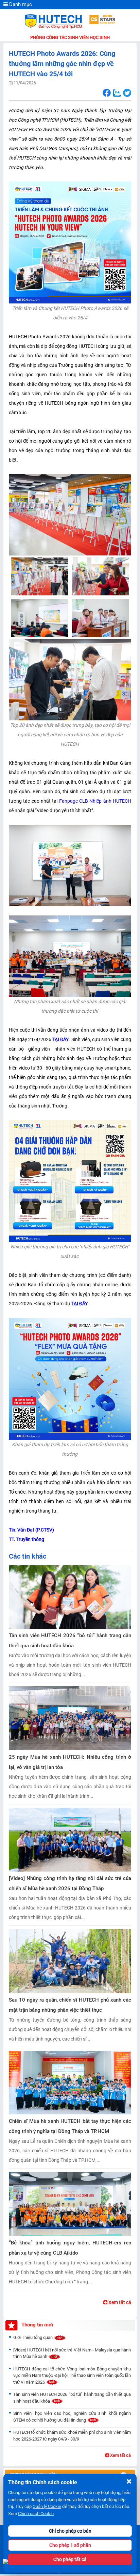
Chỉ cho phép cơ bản (70, 2531)
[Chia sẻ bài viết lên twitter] (127, 93)
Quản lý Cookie (47, 2506)
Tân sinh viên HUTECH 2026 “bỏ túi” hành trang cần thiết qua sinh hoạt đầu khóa (70, 1641)
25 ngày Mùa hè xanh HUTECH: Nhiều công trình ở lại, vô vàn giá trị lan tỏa (70, 1762)
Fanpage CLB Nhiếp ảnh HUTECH (95, 801)
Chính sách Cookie (36, 2514)
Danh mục (20, 4)
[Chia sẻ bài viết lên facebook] (107, 93)
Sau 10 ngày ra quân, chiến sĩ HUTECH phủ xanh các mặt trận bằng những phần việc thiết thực (70, 2005)
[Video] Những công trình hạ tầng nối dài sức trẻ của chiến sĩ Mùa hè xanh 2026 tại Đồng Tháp (70, 1883)
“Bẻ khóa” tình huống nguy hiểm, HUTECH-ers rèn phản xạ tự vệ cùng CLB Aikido (70, 2248)
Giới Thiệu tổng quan (33, 2337)
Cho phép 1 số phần (70, 2545)
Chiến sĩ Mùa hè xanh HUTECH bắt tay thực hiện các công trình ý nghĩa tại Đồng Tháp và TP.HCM (70, 2126)
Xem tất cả (119, 2302)
